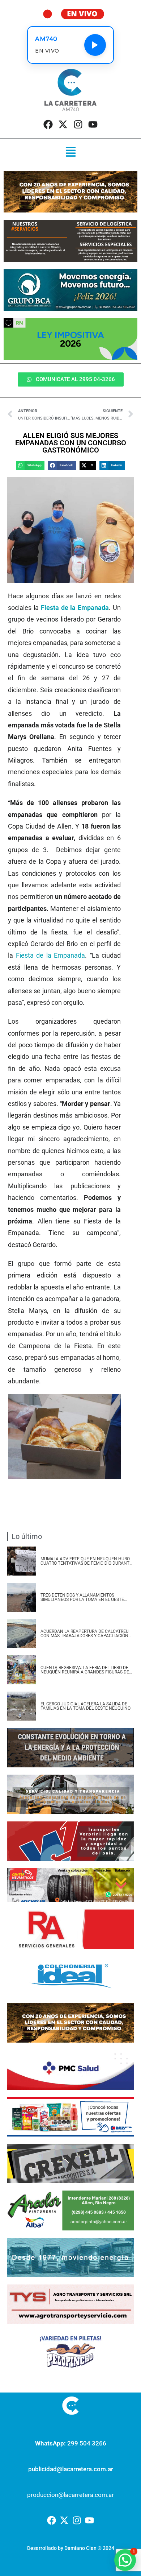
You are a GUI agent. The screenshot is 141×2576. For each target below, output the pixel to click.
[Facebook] (48, 124)
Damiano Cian (80, 2548)
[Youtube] (93, 124)
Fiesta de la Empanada (51, 955)
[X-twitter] (63, 124)
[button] (70, 153)
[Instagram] (78, 124)
